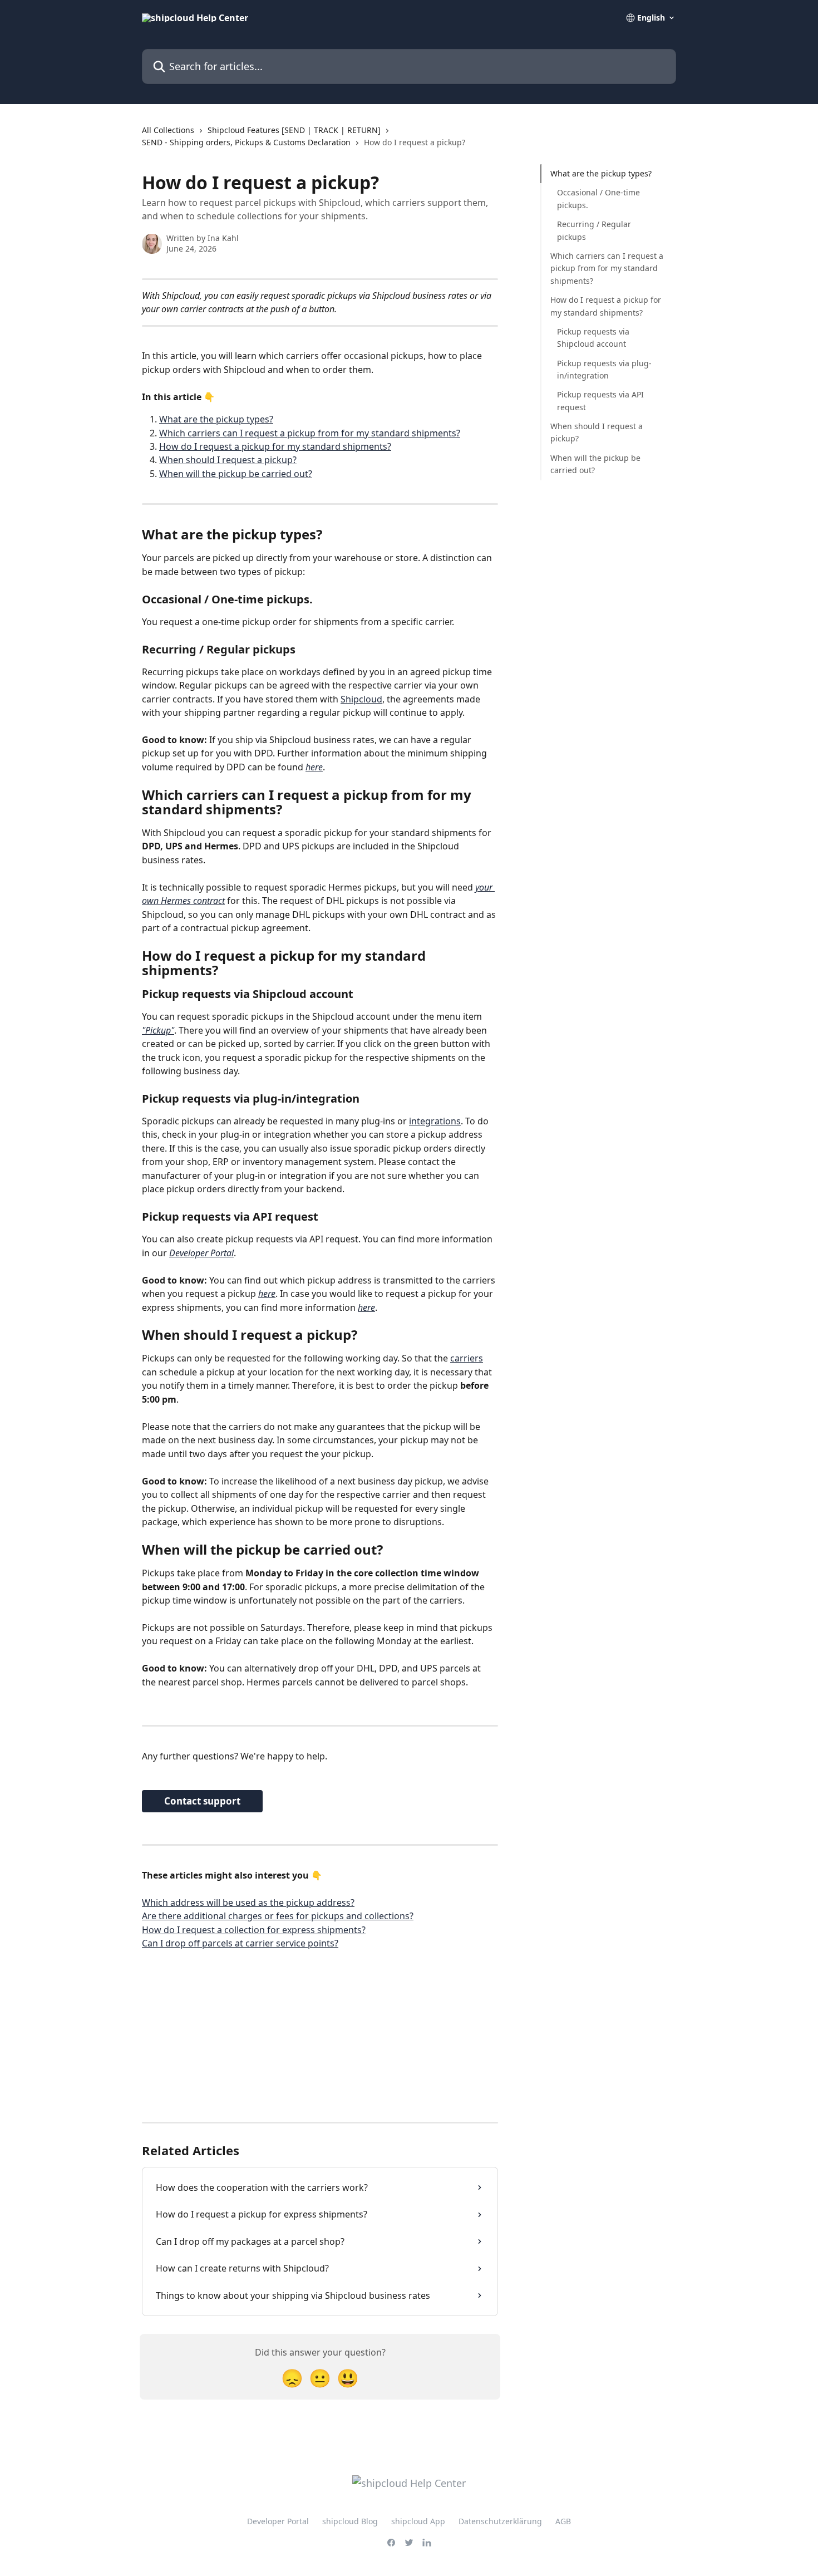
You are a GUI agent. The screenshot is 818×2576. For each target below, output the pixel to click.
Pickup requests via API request (600, 400)
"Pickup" (158, 1030)
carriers (467, 1358)
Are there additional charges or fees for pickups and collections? (278, 1916)
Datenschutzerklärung (500, 2521)
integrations (435, 1121)
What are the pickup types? (216, 419)
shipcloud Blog (350, 2521)
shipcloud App (418, 2521)
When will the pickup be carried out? (236, 474)
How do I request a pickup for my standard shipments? (275, 446)
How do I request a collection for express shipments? (254, 1930)
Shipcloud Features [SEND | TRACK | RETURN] (294, 130)
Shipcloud (361, 699)
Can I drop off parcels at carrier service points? (240, 1943)
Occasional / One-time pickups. (598, 198)
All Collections (168, 130)
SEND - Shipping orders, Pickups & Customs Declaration (246, 142)
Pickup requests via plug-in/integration (604, 369)
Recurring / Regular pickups (594, 230)
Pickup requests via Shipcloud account (593, 338)
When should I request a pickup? (228, 460)
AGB (563, 2521)
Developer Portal (201, 1253)
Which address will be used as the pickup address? (248, 1902)
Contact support (202, 1801)
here (314, 767)
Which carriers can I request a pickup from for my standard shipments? (310, 433)
